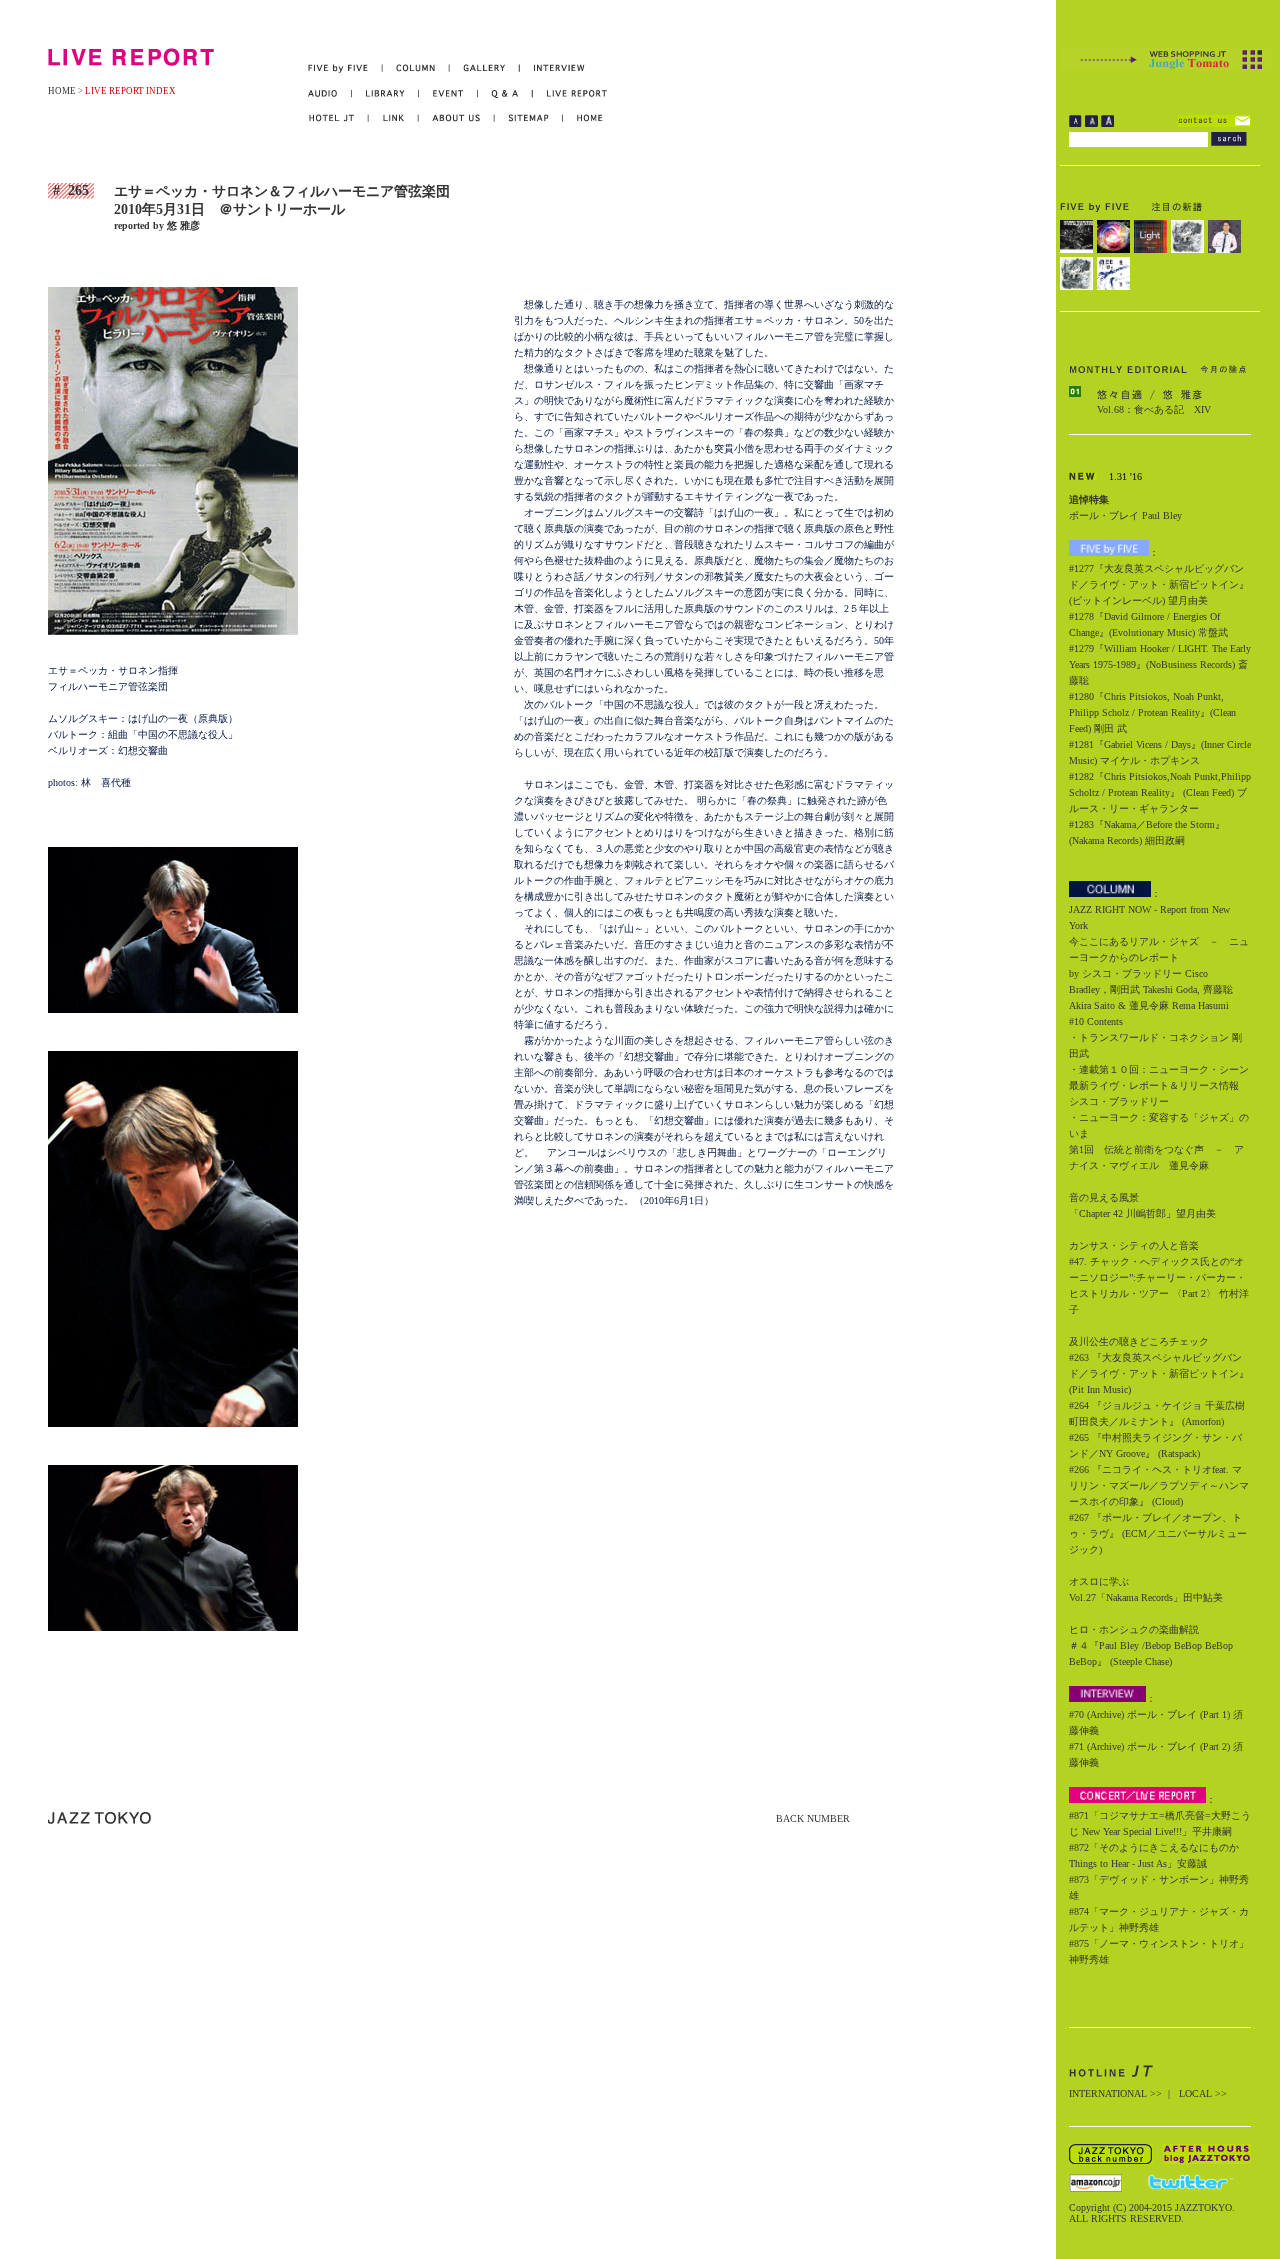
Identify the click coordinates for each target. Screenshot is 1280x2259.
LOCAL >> (1203, 2093)
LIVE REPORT (570, 93)
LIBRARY (385, 93)
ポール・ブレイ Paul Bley (1125, 515)
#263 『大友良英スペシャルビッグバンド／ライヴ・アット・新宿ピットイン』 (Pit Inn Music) (1159, 1373)
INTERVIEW (552, 68)
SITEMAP (529, 118)
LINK (394, 118)
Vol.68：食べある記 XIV (1154, 409)
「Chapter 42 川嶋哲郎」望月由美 (1142, 1213)
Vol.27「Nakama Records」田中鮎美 (1146, 1597)
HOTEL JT (338, 118)
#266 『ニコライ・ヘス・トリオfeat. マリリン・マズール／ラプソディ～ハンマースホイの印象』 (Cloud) (1159, 1485)
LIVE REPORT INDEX (130, 91)
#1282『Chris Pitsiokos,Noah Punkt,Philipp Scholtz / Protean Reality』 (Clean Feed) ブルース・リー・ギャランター (1160, 792)
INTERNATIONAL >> (1115, 2093)
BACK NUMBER (813, 1818)
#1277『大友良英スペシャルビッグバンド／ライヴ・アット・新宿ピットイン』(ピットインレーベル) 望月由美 (1159, 584)
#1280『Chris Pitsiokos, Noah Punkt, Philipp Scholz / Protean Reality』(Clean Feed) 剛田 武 (1152, 712)
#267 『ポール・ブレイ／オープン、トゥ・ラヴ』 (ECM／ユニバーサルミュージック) (1158, 1533)
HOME (62, 91)
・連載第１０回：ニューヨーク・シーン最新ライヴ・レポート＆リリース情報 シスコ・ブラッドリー (1159, 1085)
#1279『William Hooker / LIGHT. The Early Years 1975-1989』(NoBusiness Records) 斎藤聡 (1160, 664)
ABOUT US (457, 118)
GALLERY (485, 68)
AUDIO (330, 93)
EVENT (448, 93)
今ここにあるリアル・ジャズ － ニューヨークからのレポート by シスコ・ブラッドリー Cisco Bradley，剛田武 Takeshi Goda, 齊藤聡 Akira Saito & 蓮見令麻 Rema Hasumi (1159, 973)
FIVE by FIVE (345, 68)
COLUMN (416, 68)
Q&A (505, 93)
